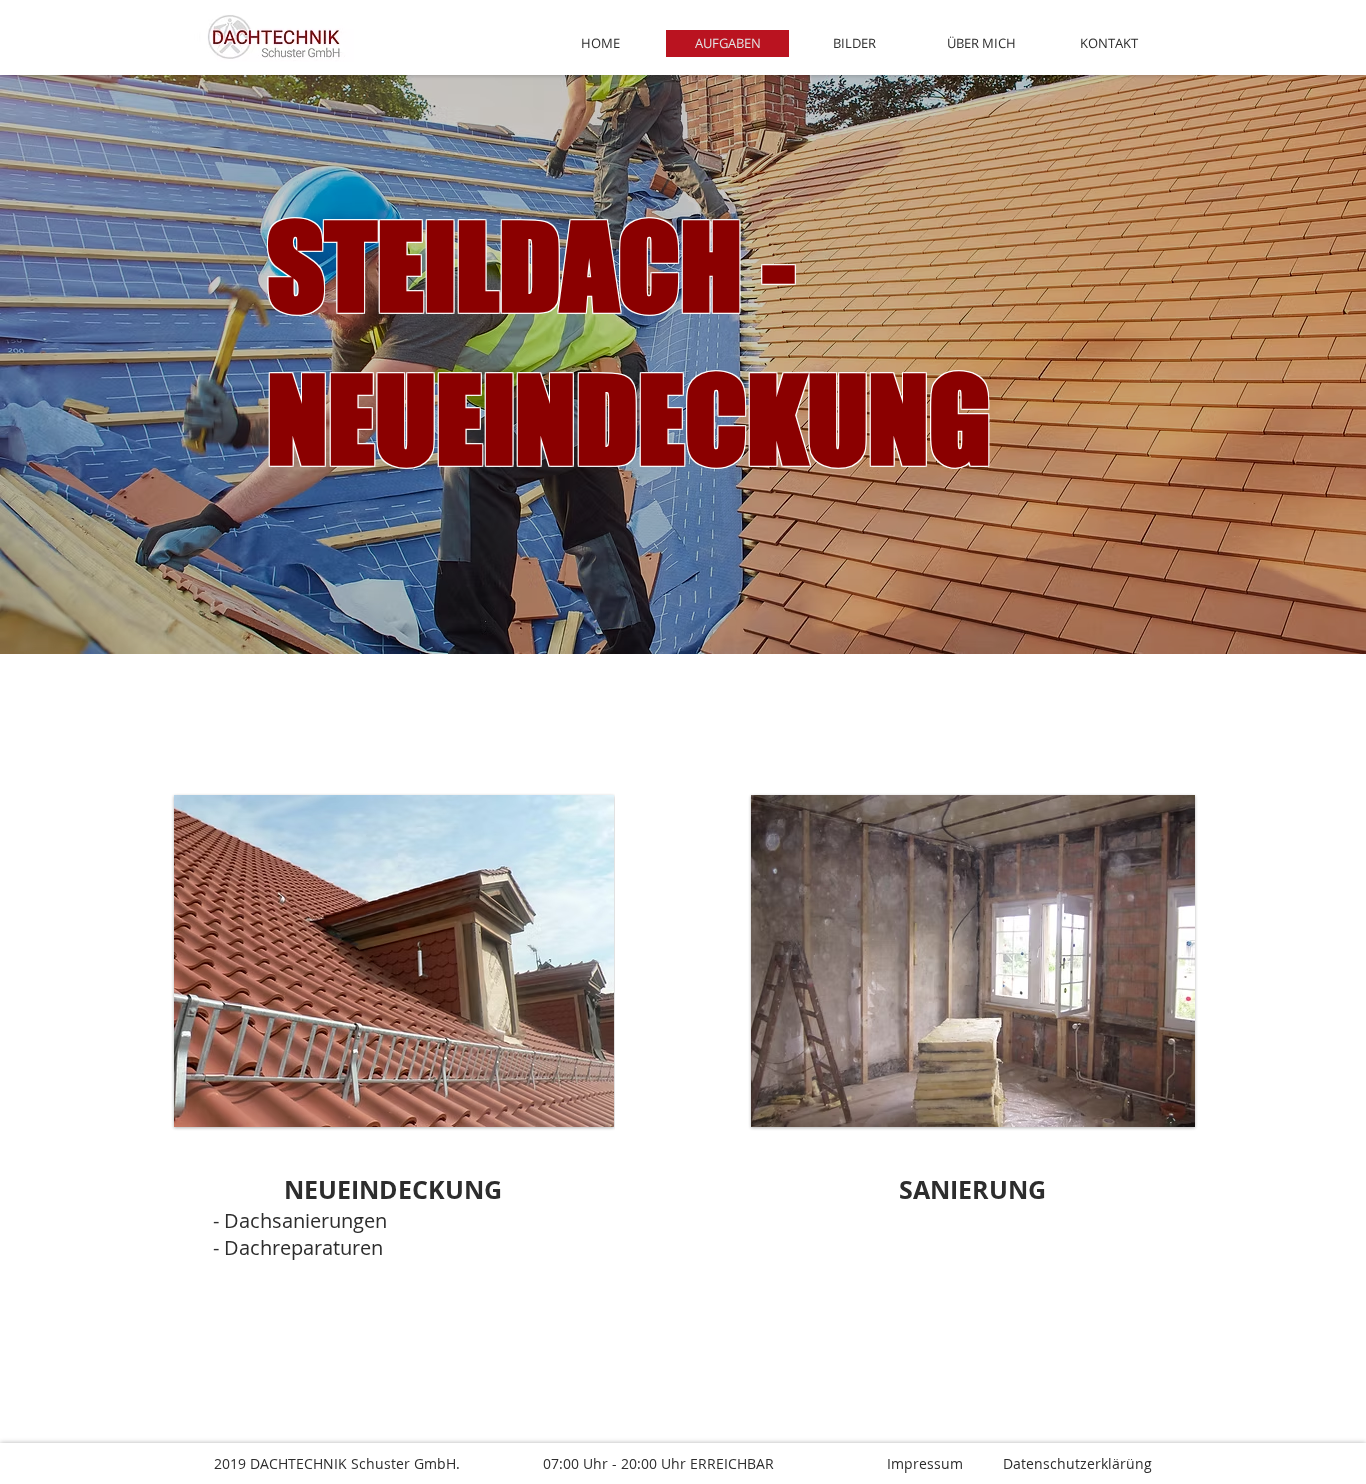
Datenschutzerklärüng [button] (1079, 1463)
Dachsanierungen (305, 1220)
